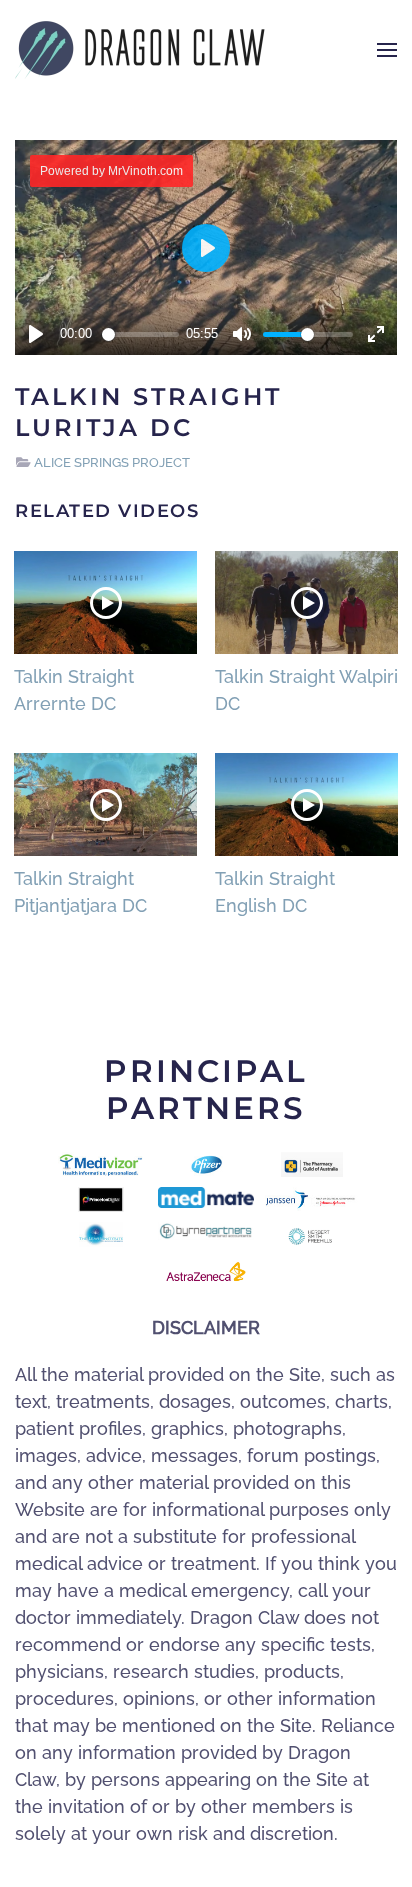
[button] (387, 50)
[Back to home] (140, 50)
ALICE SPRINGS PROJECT (112, 462)
